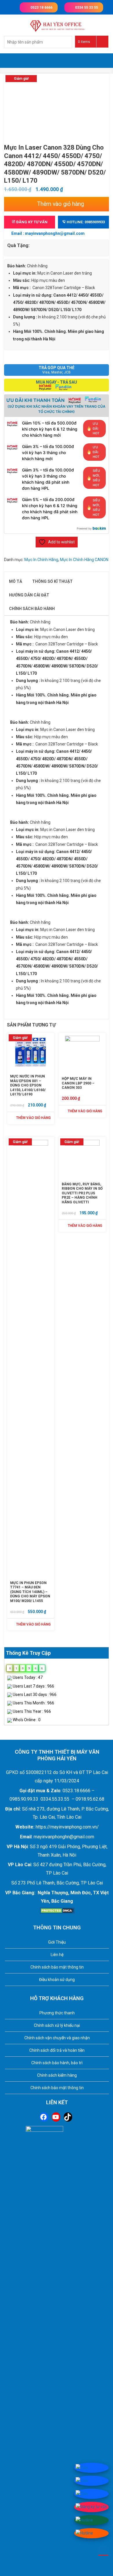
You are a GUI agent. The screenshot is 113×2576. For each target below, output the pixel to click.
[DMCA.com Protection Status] (57, 1910)
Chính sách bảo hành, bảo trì (57, 2063)
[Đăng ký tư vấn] (91, 2507)
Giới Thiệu (57, 1942)
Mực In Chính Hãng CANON (84, 560)
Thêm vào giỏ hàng (61, 204)
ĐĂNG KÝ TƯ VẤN (31, 222)
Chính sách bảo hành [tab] (32, 609)
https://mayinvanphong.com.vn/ (67, 1827)
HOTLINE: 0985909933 (85, 222)
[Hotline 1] (84, 2520)
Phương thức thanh (57, 2013)
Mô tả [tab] (16, 581)
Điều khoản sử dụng (57, 1980)
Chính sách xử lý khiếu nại (57, 2025)
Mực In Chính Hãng (41, 560)
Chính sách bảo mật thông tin (57, 1967)
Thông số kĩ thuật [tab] (52, 581)
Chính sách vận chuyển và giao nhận (57, 2038)
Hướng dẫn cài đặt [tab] (29, 595)
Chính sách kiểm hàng (57, 2075)
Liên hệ (57, 1955)
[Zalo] (82, 2467)
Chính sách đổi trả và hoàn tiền (57, 2050)
